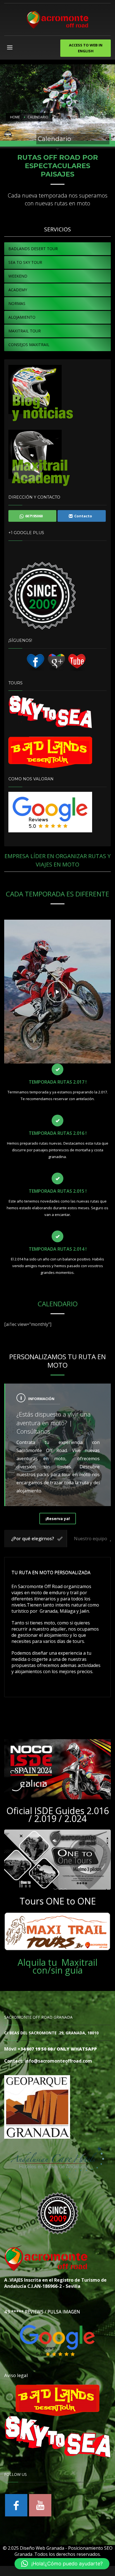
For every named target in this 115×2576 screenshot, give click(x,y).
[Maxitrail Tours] (57, 1932)
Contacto (83, 516)
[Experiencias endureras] (42, 393)
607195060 (34, 516)
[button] (62, 2564)
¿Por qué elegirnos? (33, 1539)
